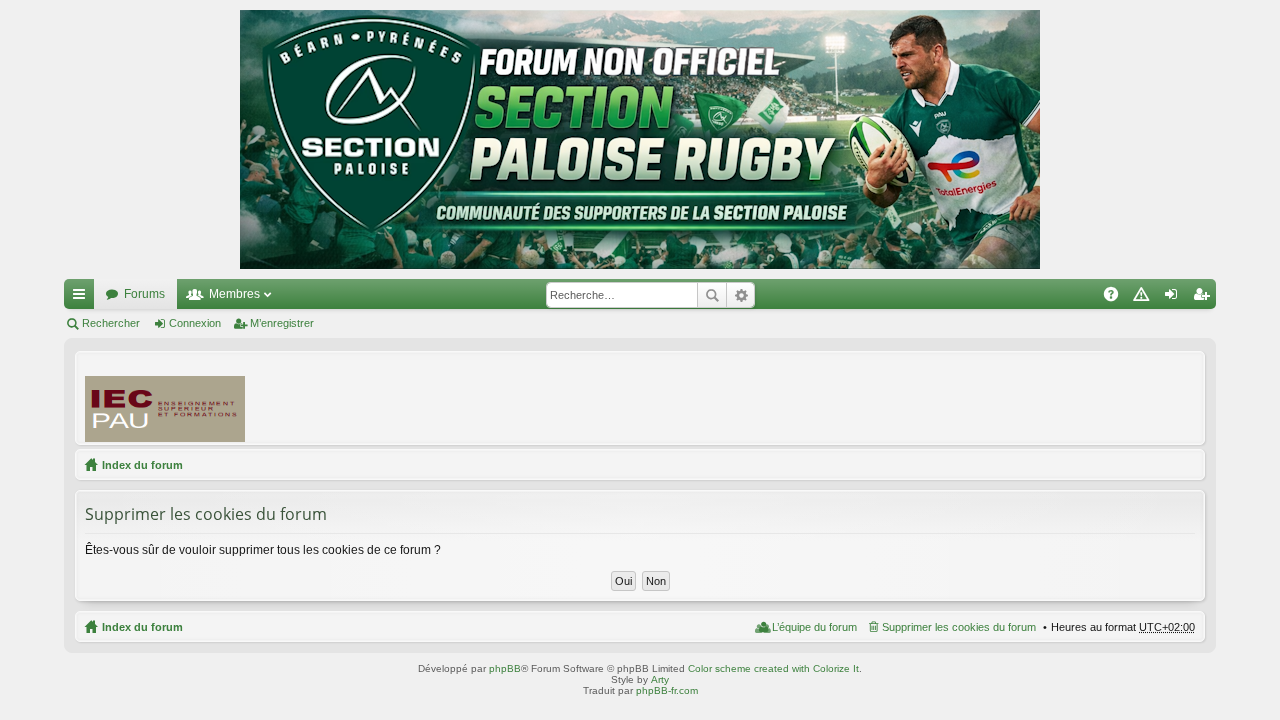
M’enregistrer (282, 323)
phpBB (505, 668)
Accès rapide (83, 298)
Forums (144, 294)
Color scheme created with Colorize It (773, 668)
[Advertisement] (831, 397)
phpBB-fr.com (667, 690)
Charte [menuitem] (1145, 298)
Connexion (195, 323)
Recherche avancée (740, 295)
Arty (660, 679)
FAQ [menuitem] (1117, 298)
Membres (234, 294)
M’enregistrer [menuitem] (1205, 298)
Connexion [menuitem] (1175, 298)
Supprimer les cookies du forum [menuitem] (959, 627)
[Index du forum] (640, 139)
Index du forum (142, 465)
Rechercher (712, 295)
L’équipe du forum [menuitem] (814, 627)
